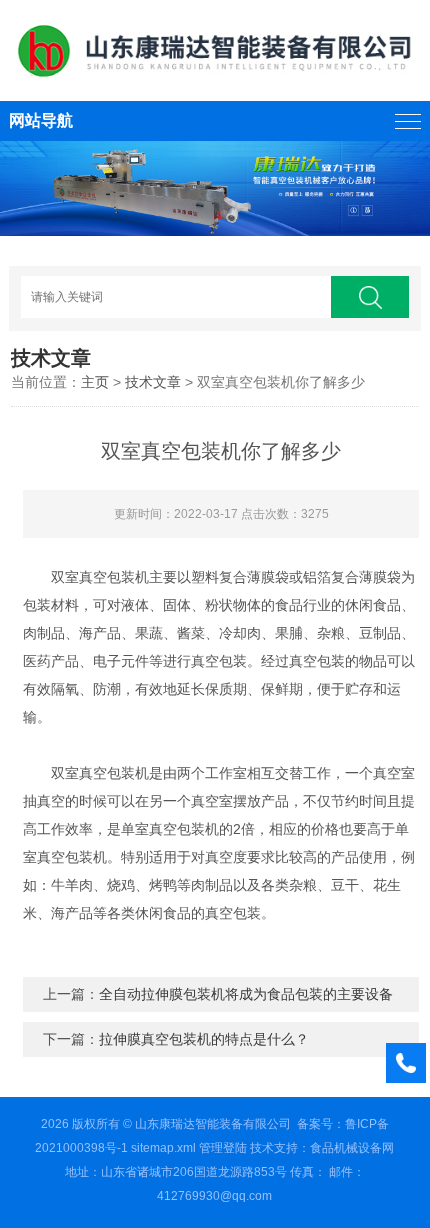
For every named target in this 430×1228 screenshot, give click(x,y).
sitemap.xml (163, 1148)
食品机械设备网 (352, 1148)
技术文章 (153, 382)
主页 (95, 382)
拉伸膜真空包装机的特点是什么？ (204, 1039)
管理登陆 (223, 1148)
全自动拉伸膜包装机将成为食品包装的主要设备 (246, 994)
